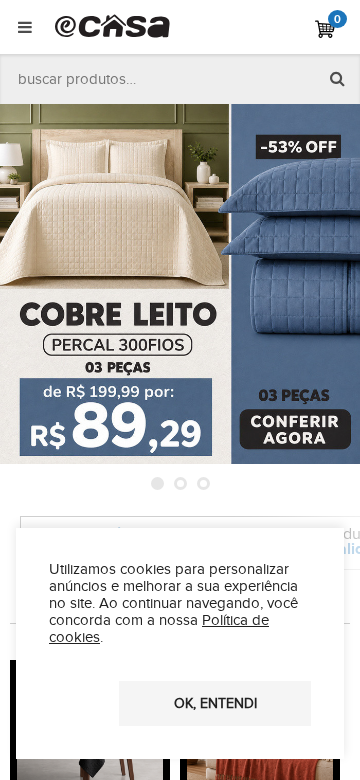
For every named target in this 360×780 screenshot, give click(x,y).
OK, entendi (215, 704)
